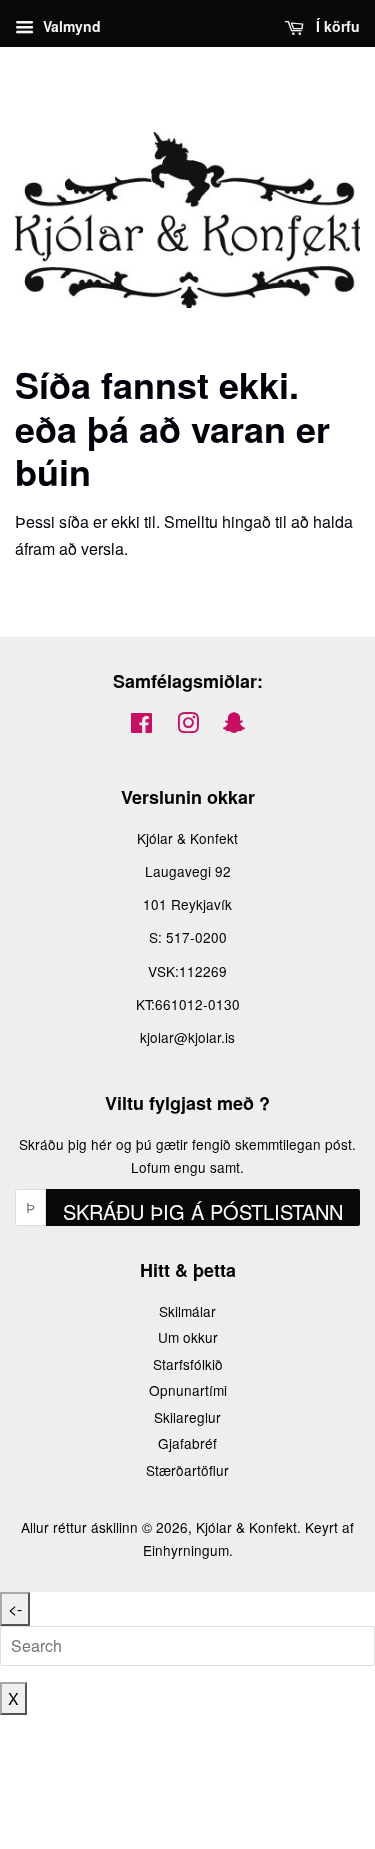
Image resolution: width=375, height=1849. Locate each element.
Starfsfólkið (188, 1364)
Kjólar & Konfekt (246, 1527)
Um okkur (188, 1337)
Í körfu (336, 26)
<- (15, 1608)
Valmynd (70, 26)
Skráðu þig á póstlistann (203, 1211)
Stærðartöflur (187, 1470)
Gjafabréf (187, 1443)
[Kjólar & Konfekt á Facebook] (141, 726)
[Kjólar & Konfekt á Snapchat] (234, 726)
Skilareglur (187, 1417)
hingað (246, 521)
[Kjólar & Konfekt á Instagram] (188, 726)
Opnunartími (188, 1390)
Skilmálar (187, 1311)
